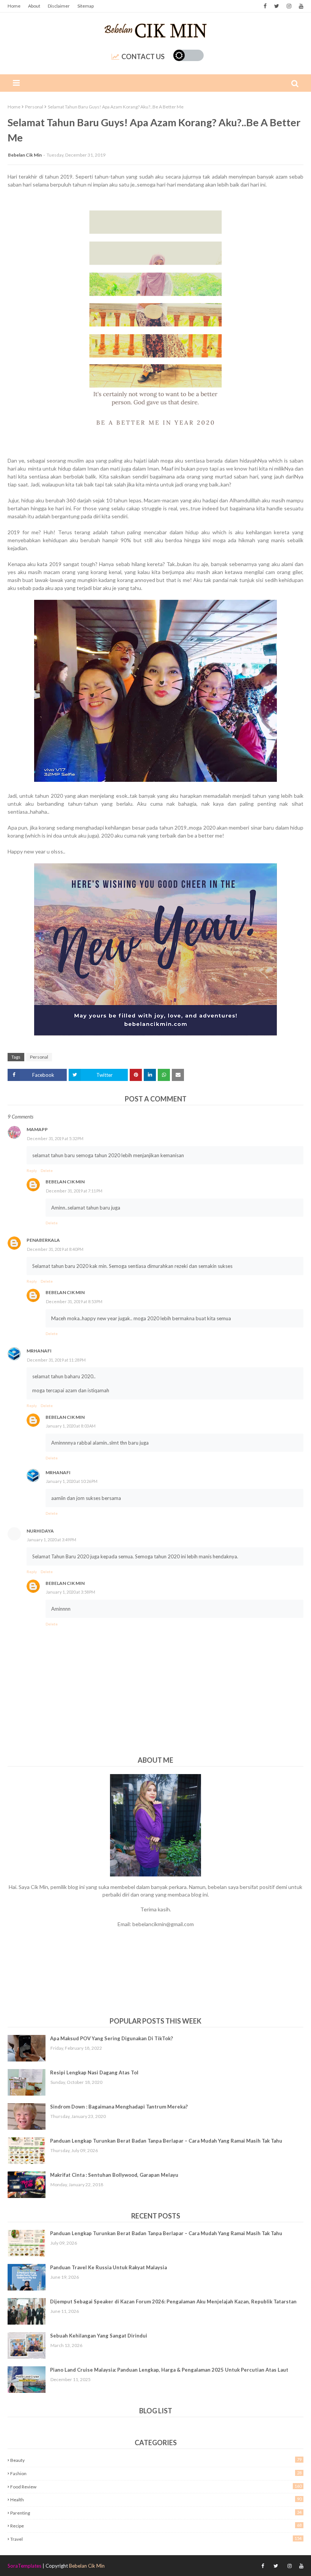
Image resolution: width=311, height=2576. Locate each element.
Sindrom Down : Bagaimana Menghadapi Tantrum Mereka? (119, 2107)
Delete (47, 1170)
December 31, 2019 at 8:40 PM (55, 1249)
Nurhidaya (40, 1531)
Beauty (156, 2460)
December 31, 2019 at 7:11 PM (74, 1191)
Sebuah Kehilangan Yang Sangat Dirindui (99, 2336)
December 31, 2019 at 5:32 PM (55, 1138)
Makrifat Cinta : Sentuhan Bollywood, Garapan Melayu (114, 2175)
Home (14, 6)
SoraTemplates (24, 2566)
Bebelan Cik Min (25, 155)
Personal (34, 107)
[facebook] (265, 6)
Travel (156, 2539)
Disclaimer (59, 6)
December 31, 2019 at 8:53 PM (74, 1301)
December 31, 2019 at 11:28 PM (56, 1360)
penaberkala (43, 1240)
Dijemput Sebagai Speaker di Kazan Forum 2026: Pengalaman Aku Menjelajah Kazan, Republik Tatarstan (173, 2301)
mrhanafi (39, 1351)
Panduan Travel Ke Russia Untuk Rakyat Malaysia (108, 2267)
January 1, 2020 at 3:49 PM (52, 1540)
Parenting (156, 2513)
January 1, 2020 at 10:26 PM (72, 1481)
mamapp (37, 1129)
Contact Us (143, 56)
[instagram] (289, 6)
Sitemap (86, 6)
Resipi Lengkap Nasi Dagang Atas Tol (94, 2072)
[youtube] (300, 6)
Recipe (156, 2526)
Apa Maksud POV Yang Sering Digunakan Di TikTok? (112, 2038)
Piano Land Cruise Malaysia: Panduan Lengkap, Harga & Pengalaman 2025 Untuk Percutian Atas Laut (169, 2370)
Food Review (156, 2487)
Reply (32, 1170)
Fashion (156, 2473)
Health (156, 2499)
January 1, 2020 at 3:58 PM (71, 1592)
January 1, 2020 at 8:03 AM (71, 1426)
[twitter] (277, 6)
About (34, 6)
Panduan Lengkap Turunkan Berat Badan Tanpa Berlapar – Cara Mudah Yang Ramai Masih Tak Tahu (166, 2141)
